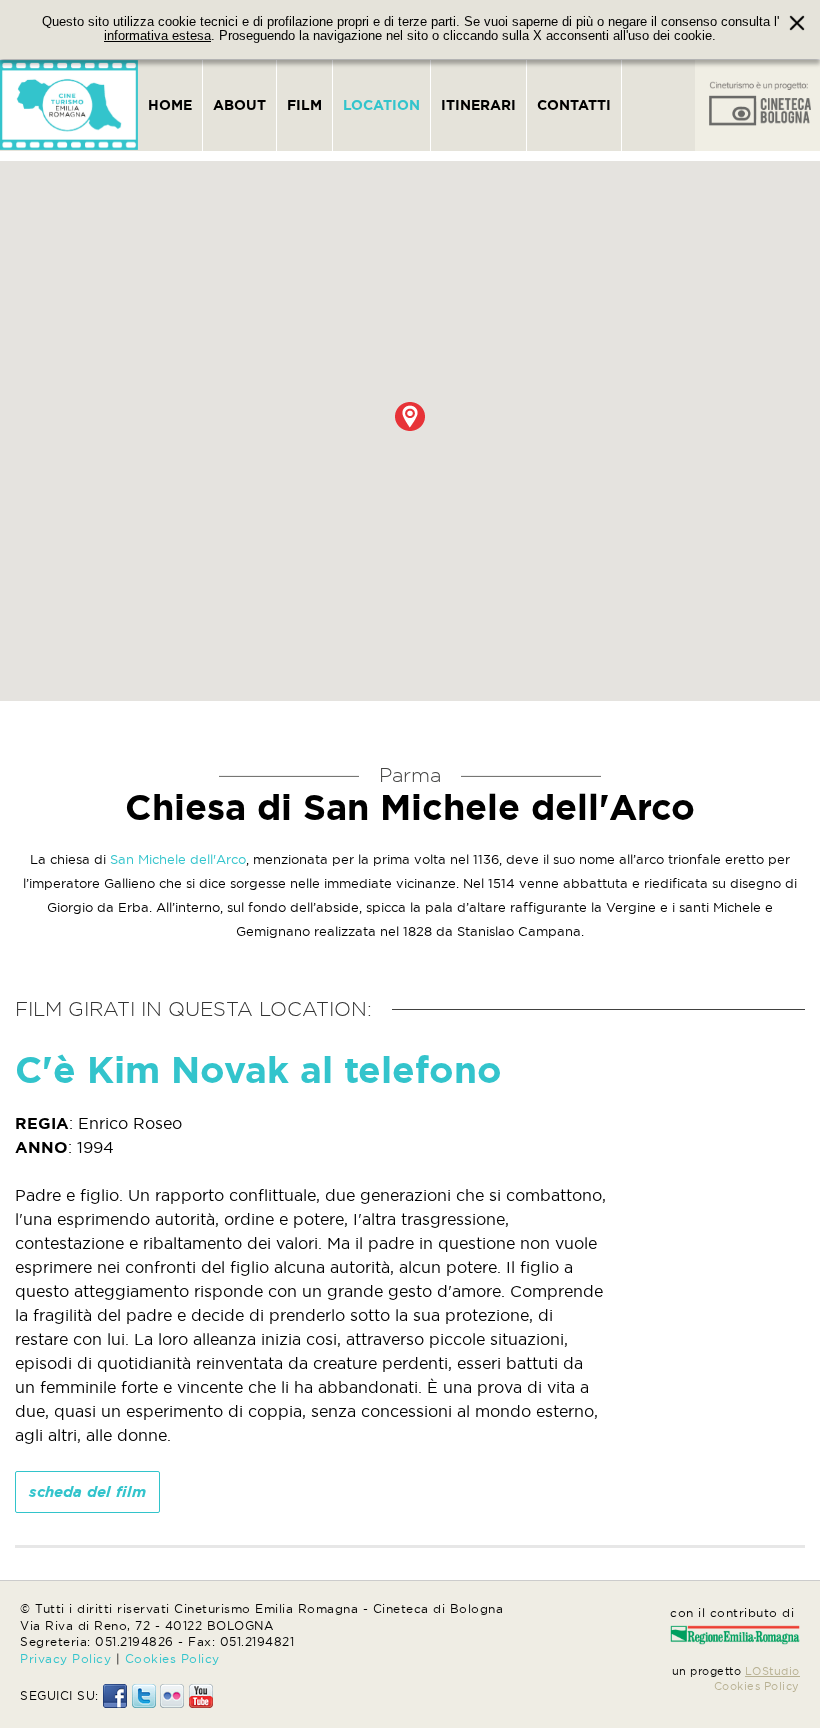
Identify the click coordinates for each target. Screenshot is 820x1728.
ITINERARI (478, 105)
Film (304, 105)
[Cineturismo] (69, 105)
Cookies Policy (172, 1658)
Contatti (574, 105)
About (239, 105)
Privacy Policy (65, 1658)
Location (381, 105)
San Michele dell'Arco (178, 859)
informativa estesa (157, 36)
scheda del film (87, 1491)
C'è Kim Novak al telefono (258, 1069)
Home (170, 105)
